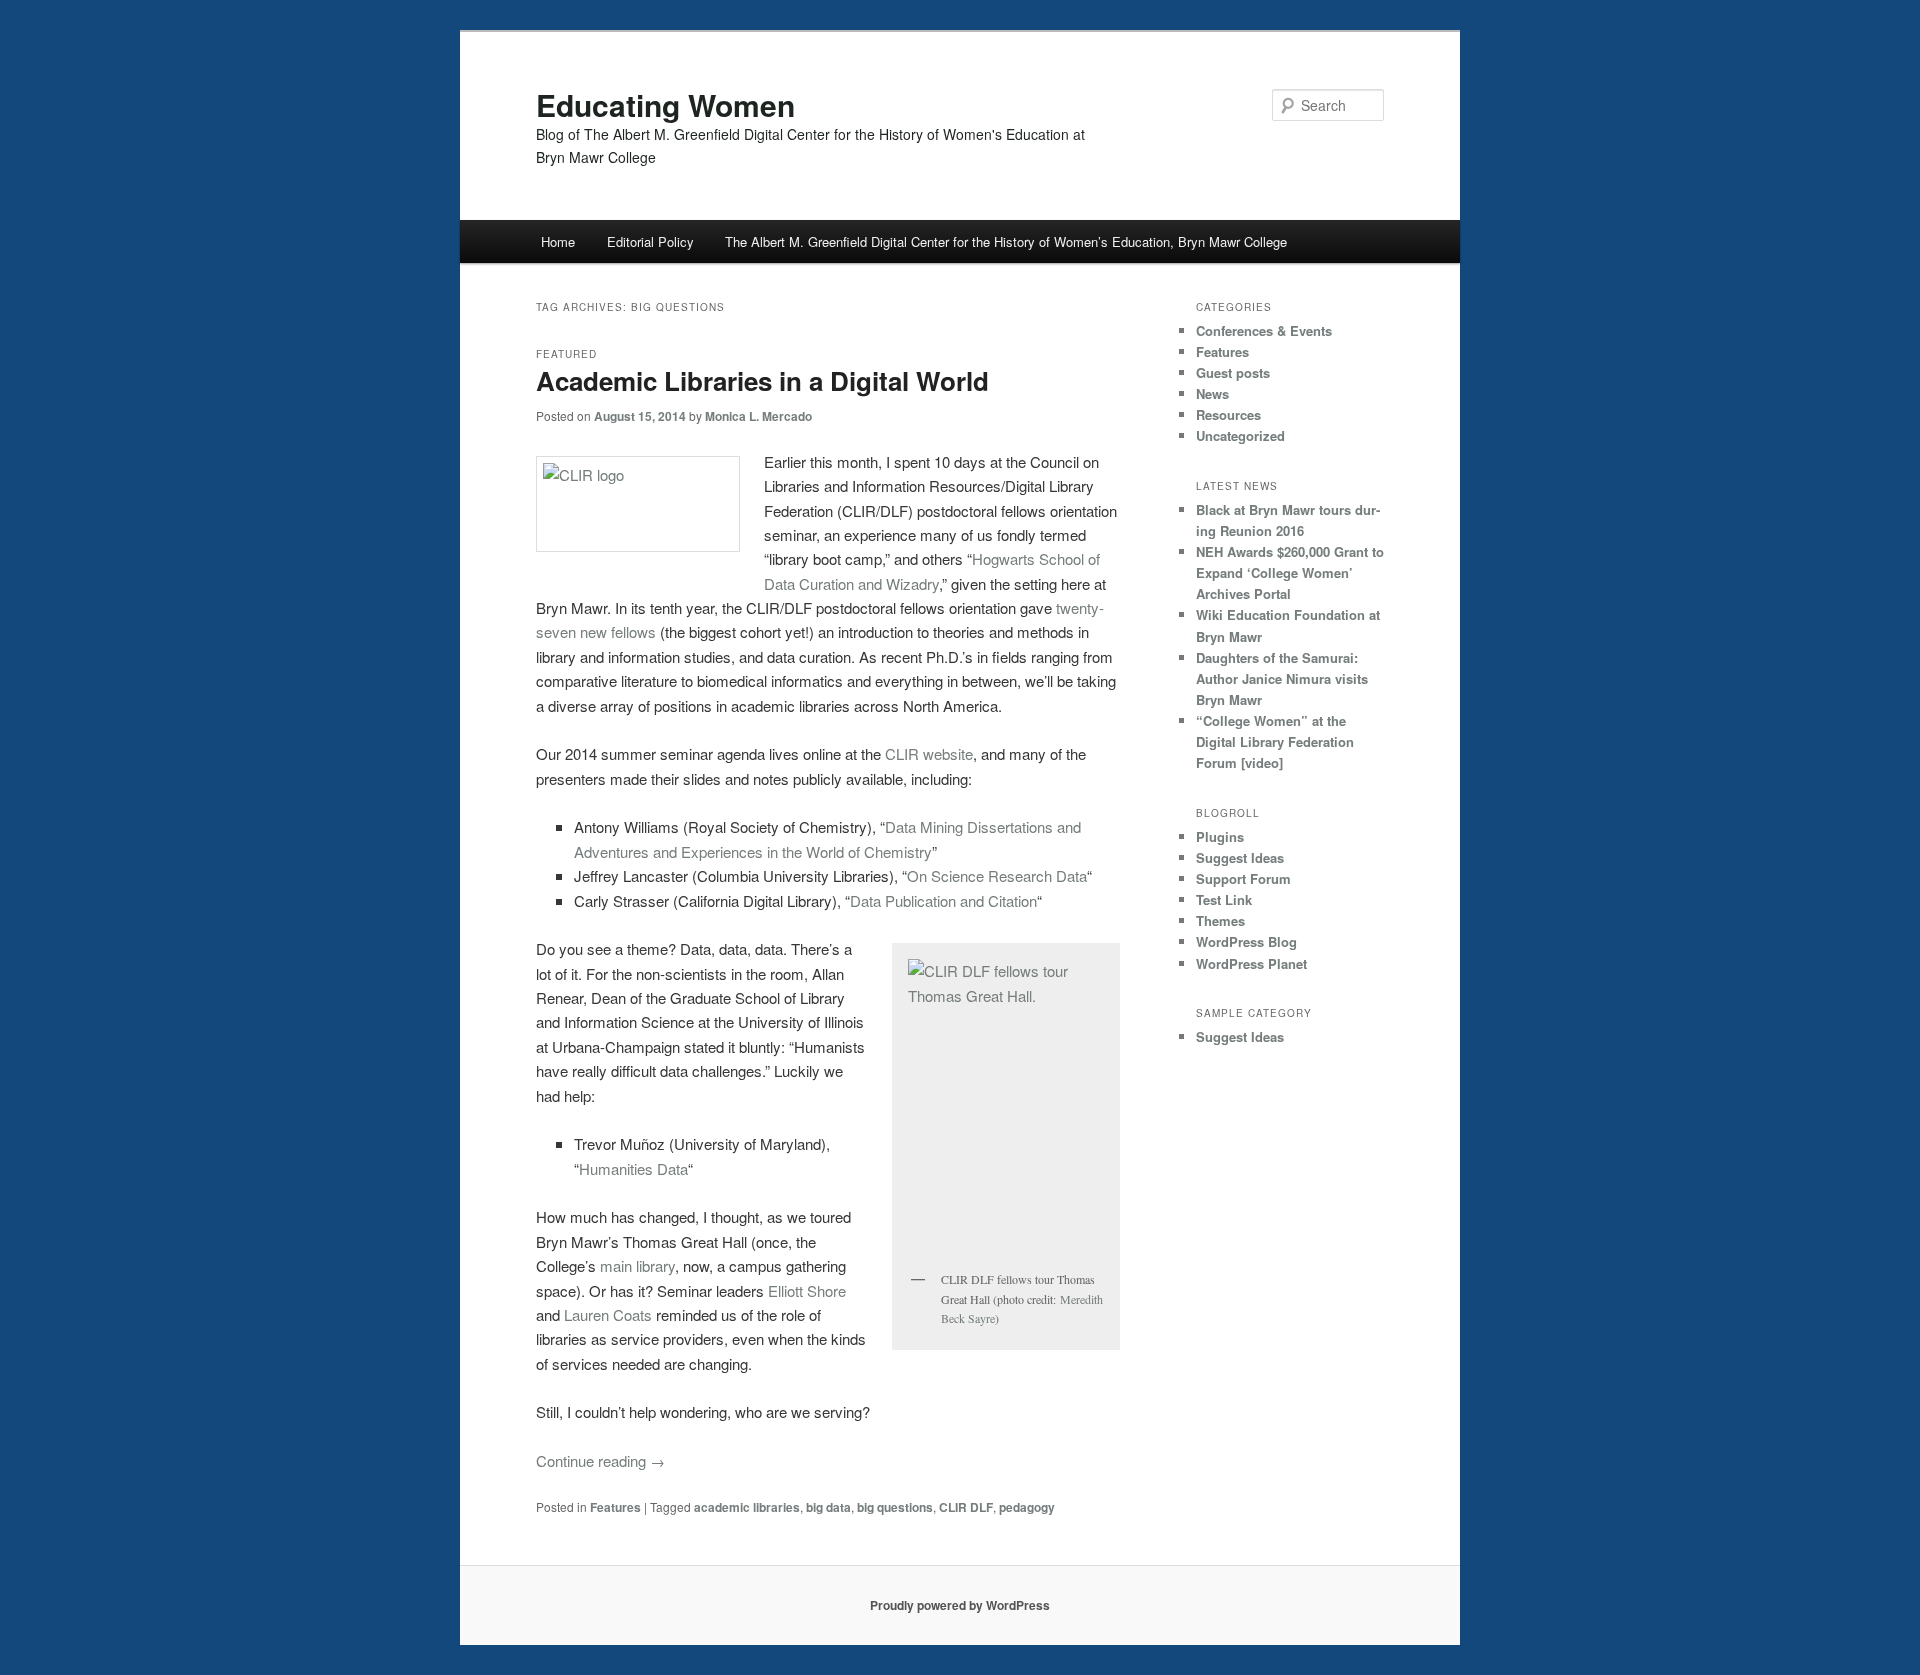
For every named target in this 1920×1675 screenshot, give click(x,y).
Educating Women (665, 104)
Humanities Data (633, 1168)
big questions (895, 1507)
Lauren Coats (608, 1314)
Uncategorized (1240, 435)
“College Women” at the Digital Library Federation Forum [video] (1275, 741)
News (1212, 393)
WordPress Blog (1246, 941)
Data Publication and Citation (943, 900)
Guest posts (1233, 372)
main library (637, 1265)
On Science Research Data (997, 875)
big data (828, 1507)
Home (558, 241)
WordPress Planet (1251, 963)
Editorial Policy (650, 241)
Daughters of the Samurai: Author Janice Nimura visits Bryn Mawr (1282, 678)
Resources (1228, 414)
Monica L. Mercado (758, 416)
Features (615, 1507)
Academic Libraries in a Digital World (762, 380)
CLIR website (929, 753)
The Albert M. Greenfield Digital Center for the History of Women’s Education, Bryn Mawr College (1006, 241)
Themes (1220, 920)
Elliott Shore (807, 1290)
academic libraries (747, 1507)
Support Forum (1243, 878)
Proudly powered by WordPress (960, 1605)
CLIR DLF (966, 1507)
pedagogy (1027, 1507)
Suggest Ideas (1240, 857)
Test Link (1224, 899)
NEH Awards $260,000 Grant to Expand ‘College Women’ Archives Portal (1290, 572)
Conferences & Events (1264, 330)
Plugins (1220, 836)
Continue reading (600, 1460)
